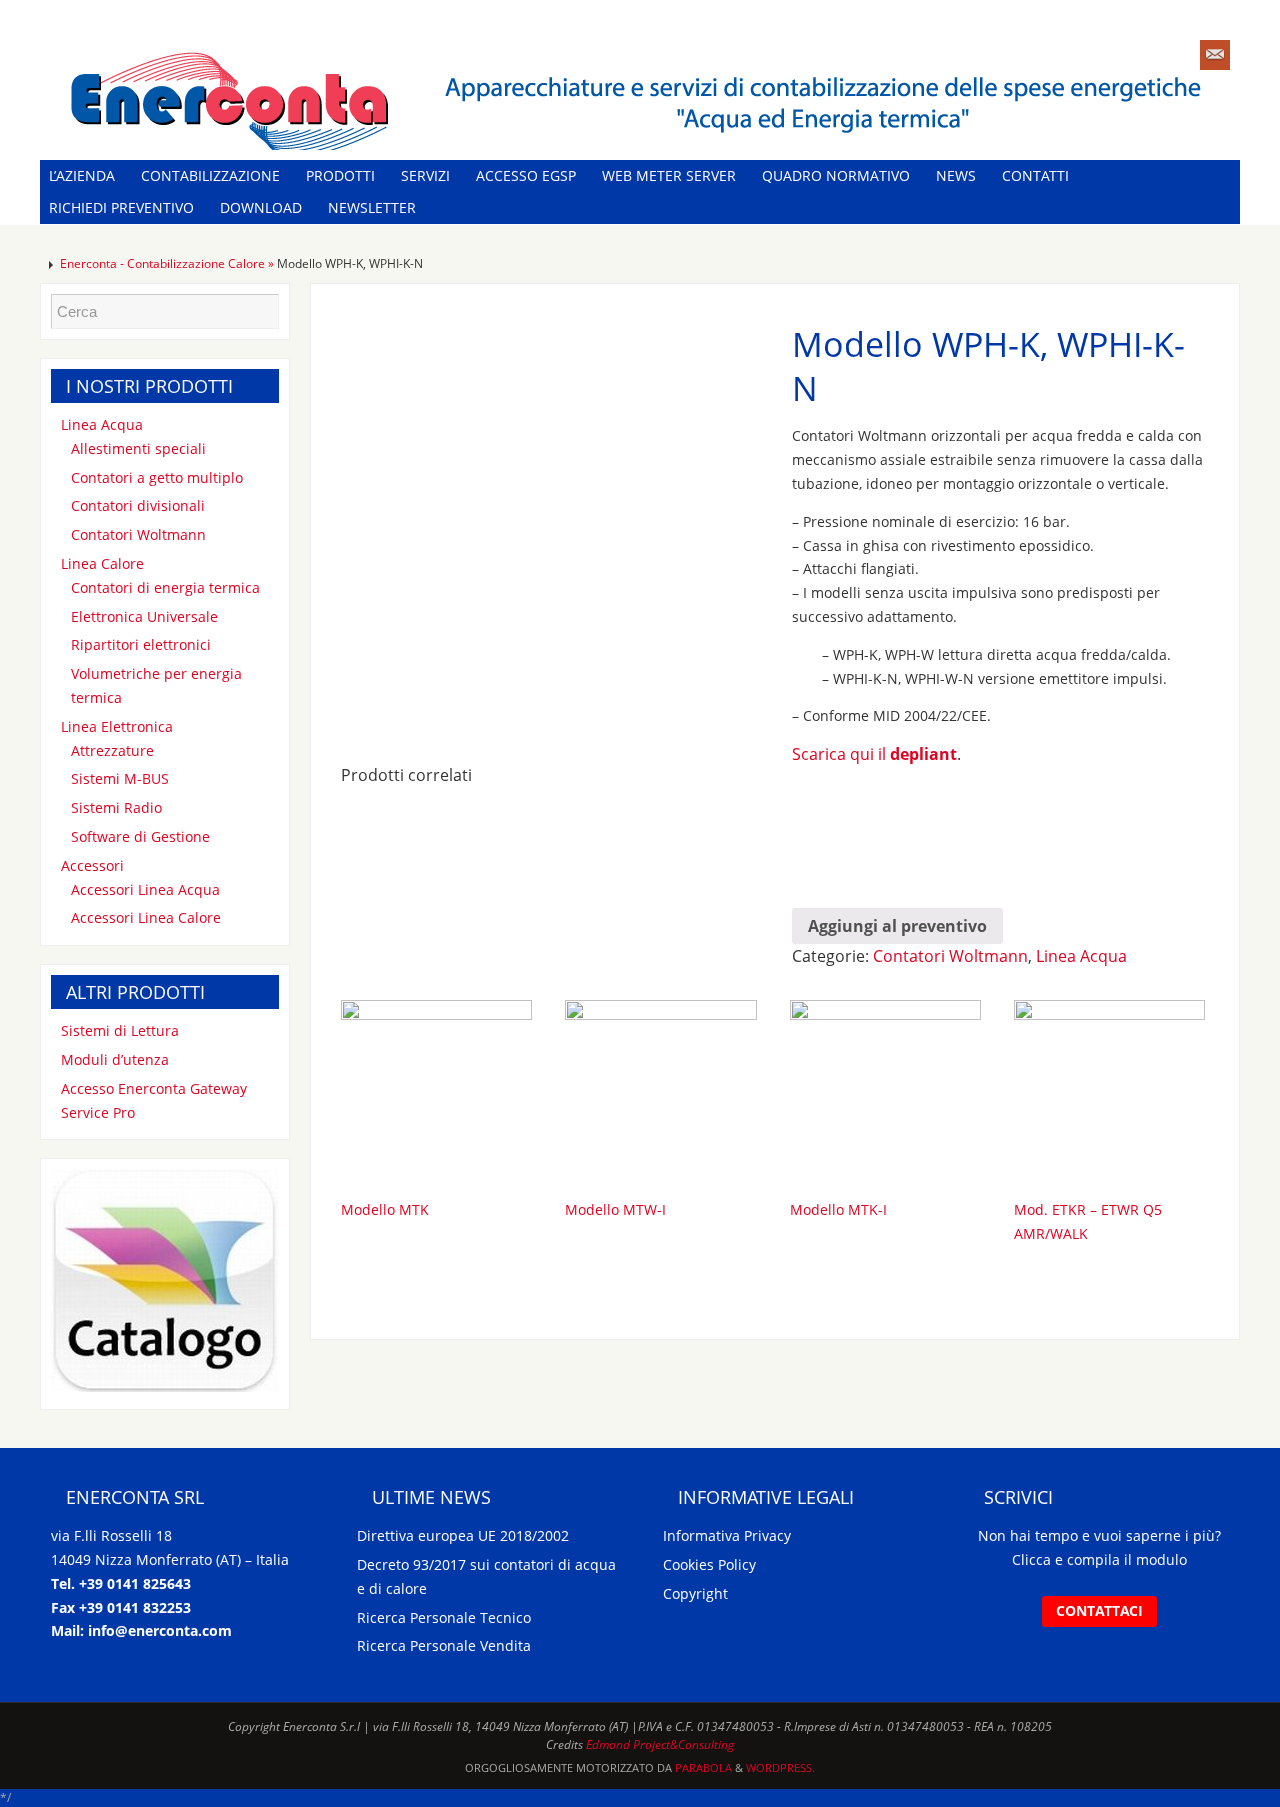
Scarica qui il (874, 754)
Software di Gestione (140, 836)
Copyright (695, 1593)
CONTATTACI (1099, 1610)
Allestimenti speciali (138, 448)
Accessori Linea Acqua (145, 889)
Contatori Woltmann (950, 956)
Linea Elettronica (117, 726)
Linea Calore (102, 563)
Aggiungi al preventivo (897, 926)
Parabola (703, 1767)
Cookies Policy (709, 1564)
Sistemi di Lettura (120, 1030)
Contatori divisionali (138, 505)
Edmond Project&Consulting (660, 1744)
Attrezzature (112, 750)
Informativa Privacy (727, 1535)
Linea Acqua (1081, 956)
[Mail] (1215, 55)
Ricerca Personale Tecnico (444, 1617)
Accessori (92, 865)
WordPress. (780, 1767)
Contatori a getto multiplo (157, 477)
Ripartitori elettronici (141, 644)
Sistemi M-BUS (120, 778)
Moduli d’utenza (115, 1059)
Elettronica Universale (144, 616)
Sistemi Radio (116, 807)
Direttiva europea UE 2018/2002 (463, 1535)
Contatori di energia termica (165, 587)
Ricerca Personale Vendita (444, 1645)
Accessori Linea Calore (146, 917)
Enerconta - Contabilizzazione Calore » (168, 263)
